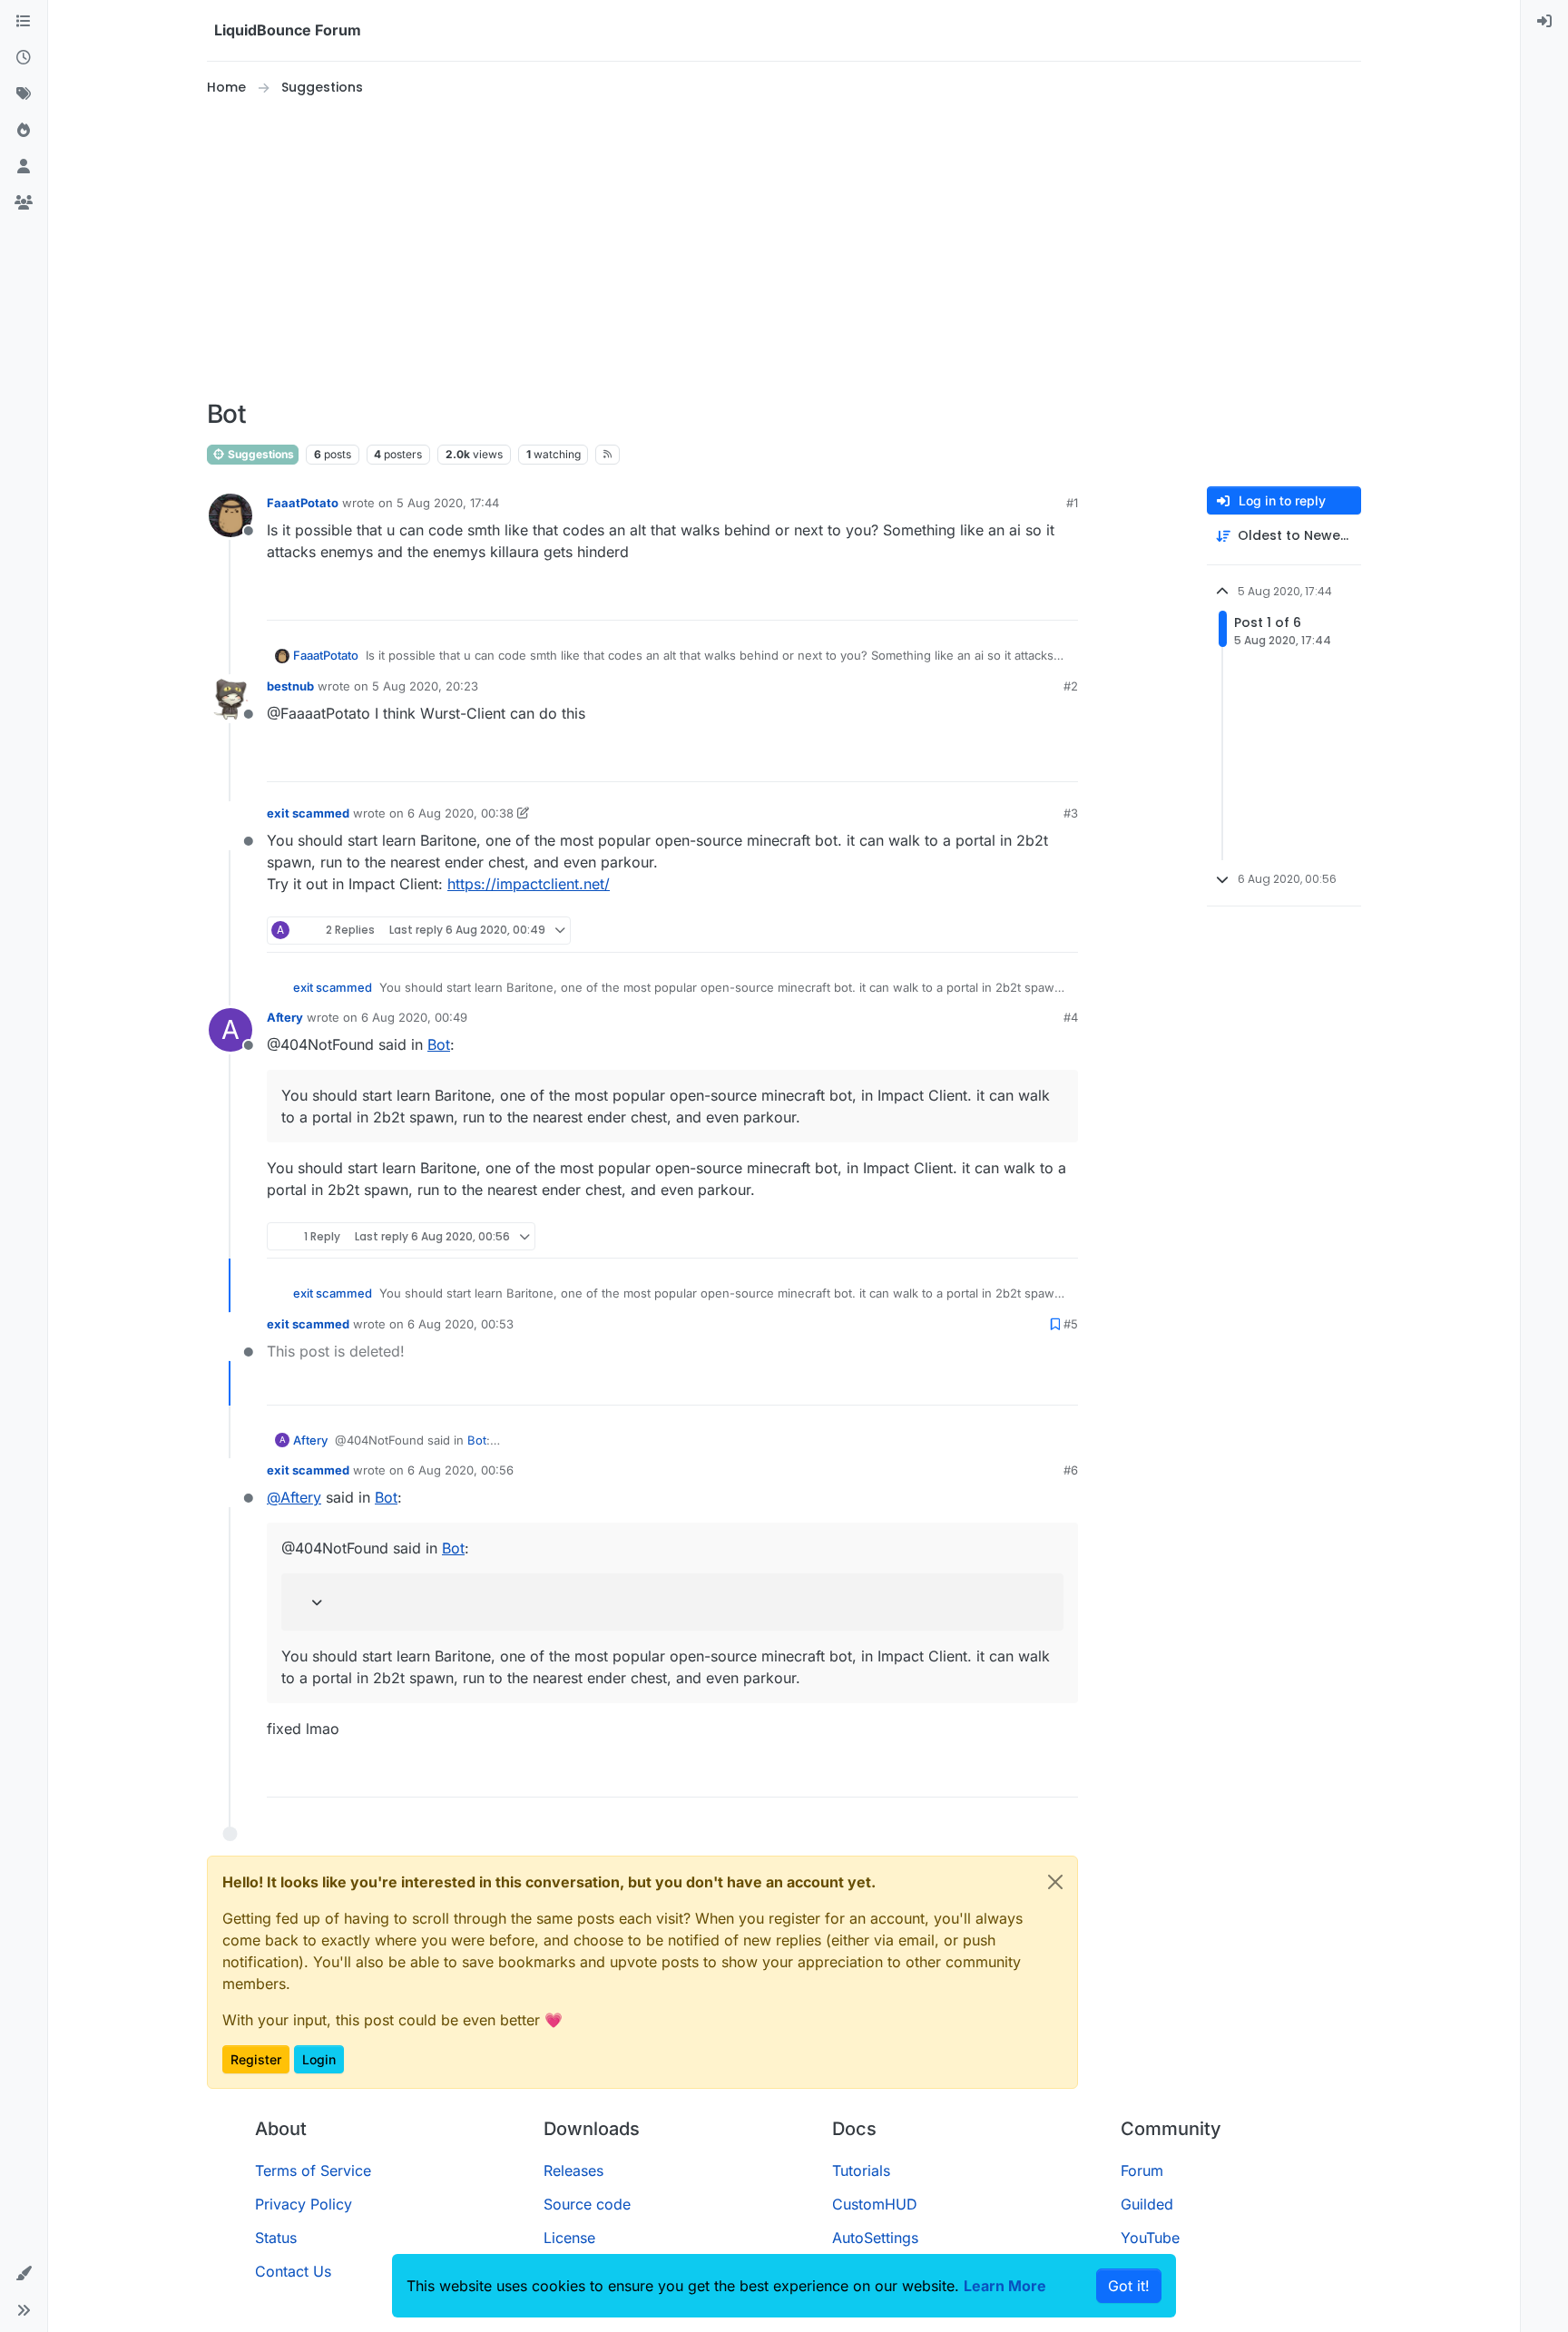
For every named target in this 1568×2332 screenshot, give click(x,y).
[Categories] (24, 22)
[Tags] (24, 94)
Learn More (1005, 2286)
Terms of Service (313, 2170)
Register (256, 2059)
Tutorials (861, 2170)
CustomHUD (875, 2204)
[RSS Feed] (608, 455)
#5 (1071, 1324)
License (569, 2238)
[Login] (1544, 22)
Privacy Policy (304, 2204)
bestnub (290, 686)
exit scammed (308, 813)
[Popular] (24, 131)
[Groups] (24, 203)
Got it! (1129, 2286)
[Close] (1055, 1882)
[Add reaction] (996, 598)
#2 (1071, 686)
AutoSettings (875, 2238)
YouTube (1150, 2238)
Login (319, 2059)
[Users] (24, 167)
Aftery (285, 1017)
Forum (1142, 2170)
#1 (1072, 503)
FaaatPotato (303, 503)
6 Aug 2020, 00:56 (461, 1470)
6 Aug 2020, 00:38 (461, 813)
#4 (1071, 1017)
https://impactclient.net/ (529, 884)
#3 (1071, 813)
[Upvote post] (1031, 598)
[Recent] (24, 58)
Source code (587, 2204)
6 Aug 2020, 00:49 (414, 1017)
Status (276, 2238)
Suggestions (260, 454)
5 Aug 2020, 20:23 (425, 686)
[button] (24, 2274)
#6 (1071, 1470)
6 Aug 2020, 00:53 (461, 1324)
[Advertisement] (784, 249)
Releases (573, 2170)
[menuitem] (1544, 22)
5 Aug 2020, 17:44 (448, 503)
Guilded (1147, 2204)
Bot (439, 1044)
